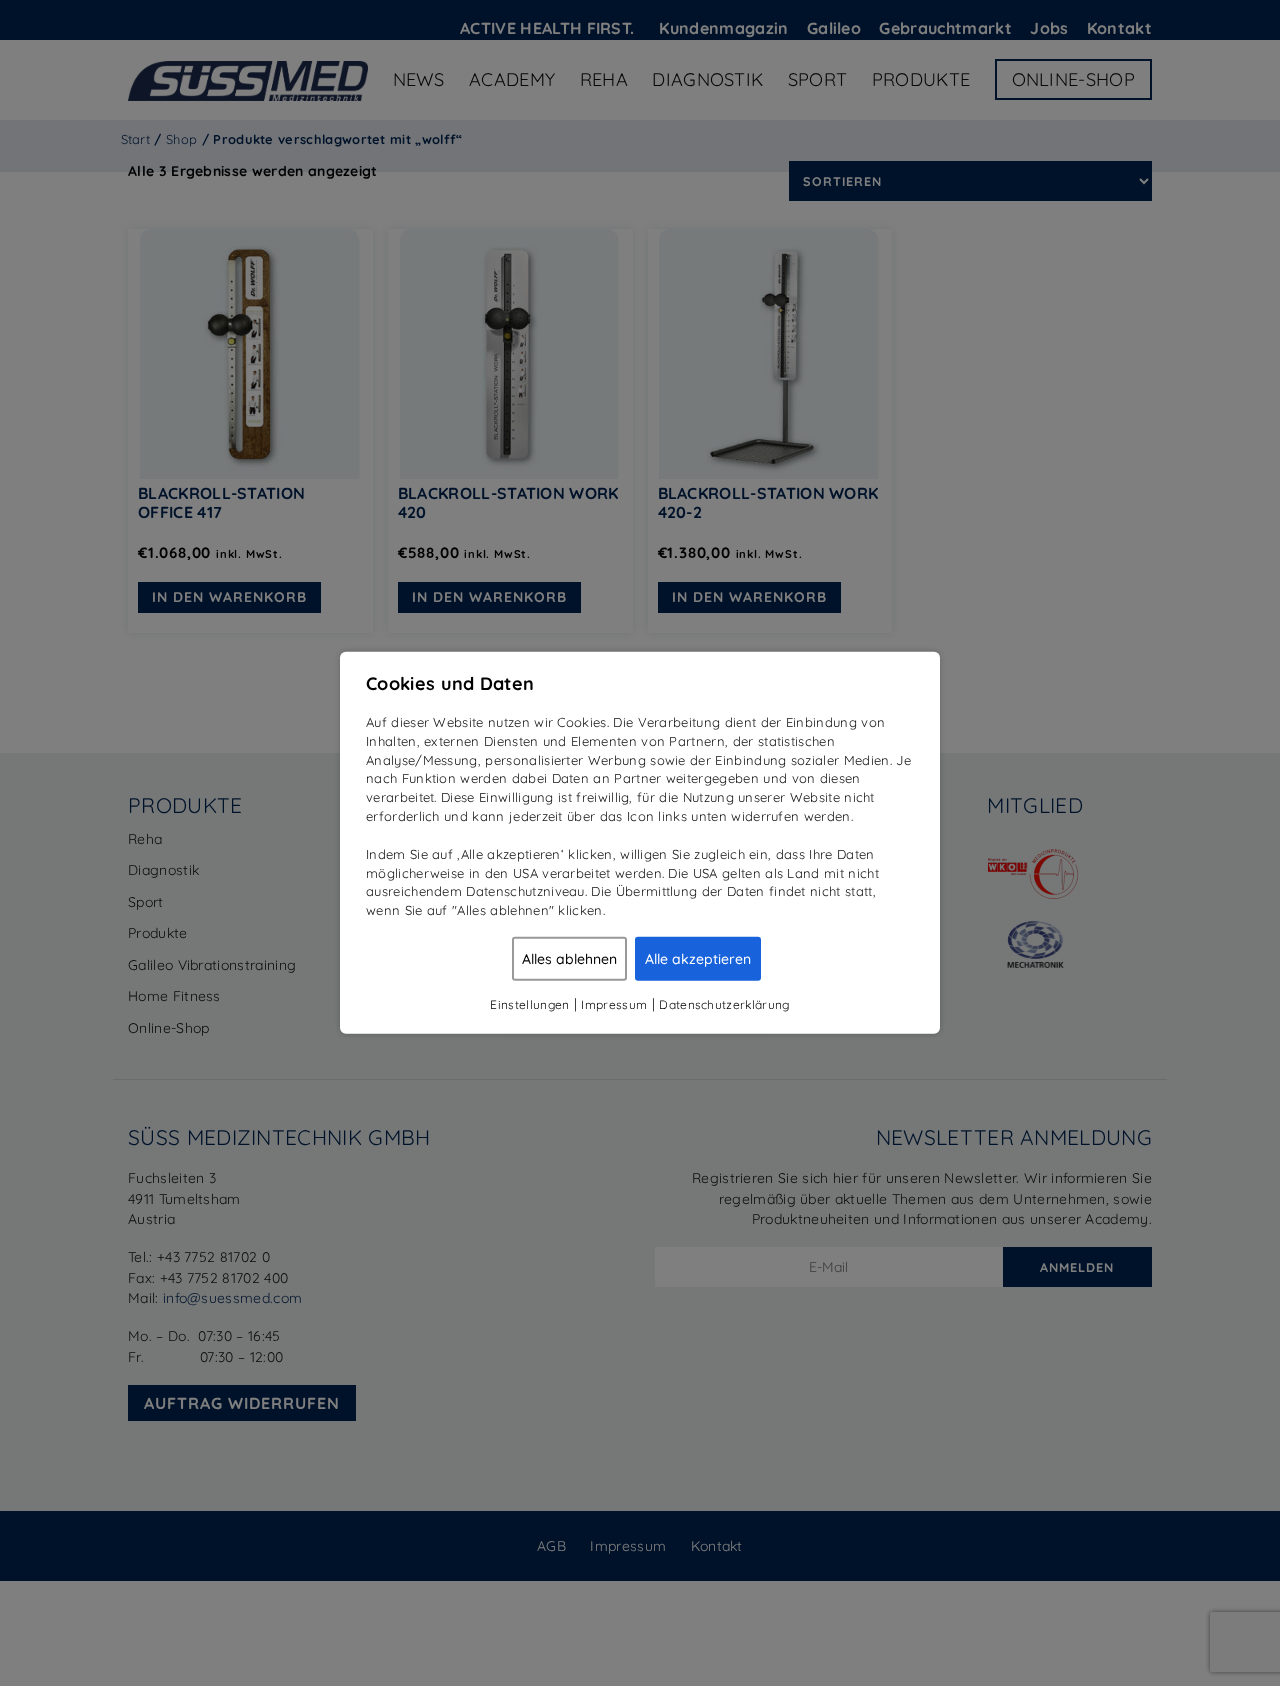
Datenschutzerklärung (724, 1004)
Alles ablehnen (569, 959)
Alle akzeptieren (698, 959)
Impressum (614, 1004)
